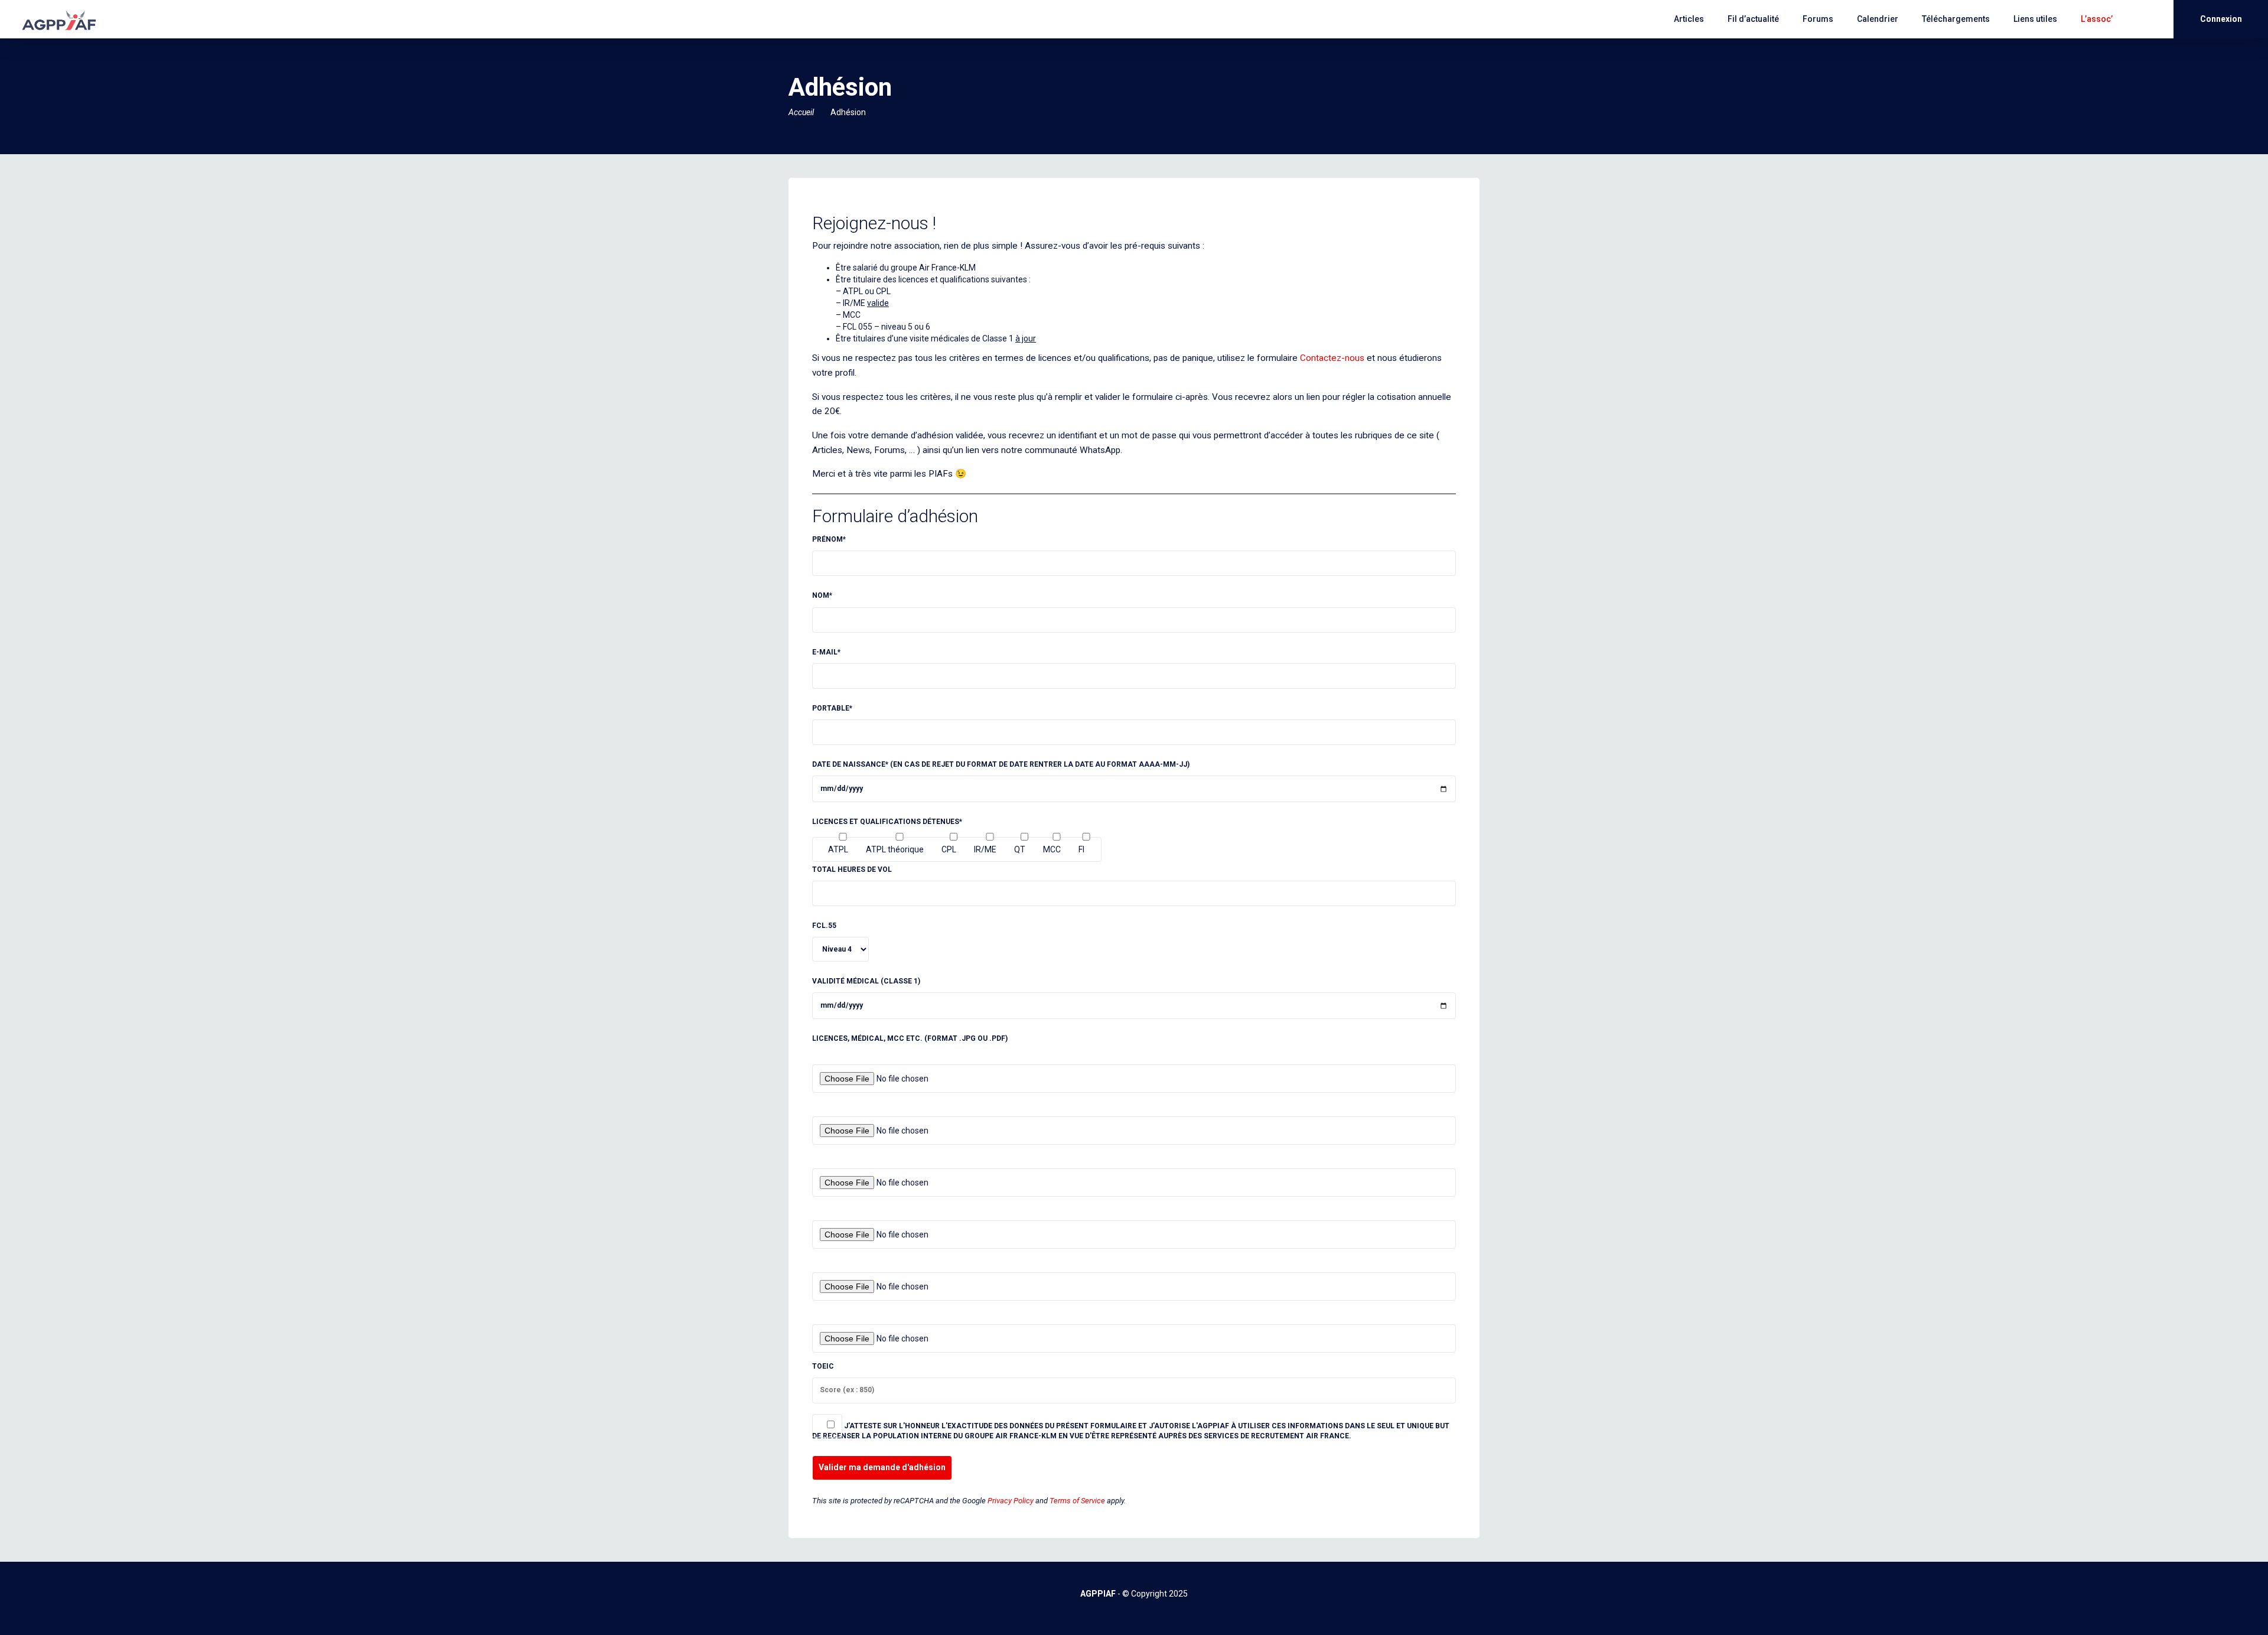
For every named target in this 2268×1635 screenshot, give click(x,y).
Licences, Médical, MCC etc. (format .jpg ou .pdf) (910, 1038)
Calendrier (1878, 19)
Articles (1689, 19)
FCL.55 (824, 926)
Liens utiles (2035, 19)
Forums (1818, 19)
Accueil (801, 112)
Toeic (823, 1366)
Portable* (832, 708)
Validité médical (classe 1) (866, 981)
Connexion (2221, 19)
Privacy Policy (1011, 1501)
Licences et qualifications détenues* (887, 822)
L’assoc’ (2097, 19)
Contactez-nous (1332, 358)
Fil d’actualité (1753, 19)
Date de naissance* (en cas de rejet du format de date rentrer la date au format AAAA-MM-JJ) (1001, 764)
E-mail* (826, 652)
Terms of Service (1077, 1501)
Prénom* (829, 539)
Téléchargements (1956, 19)
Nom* (822, 595)
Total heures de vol (852, 869)
